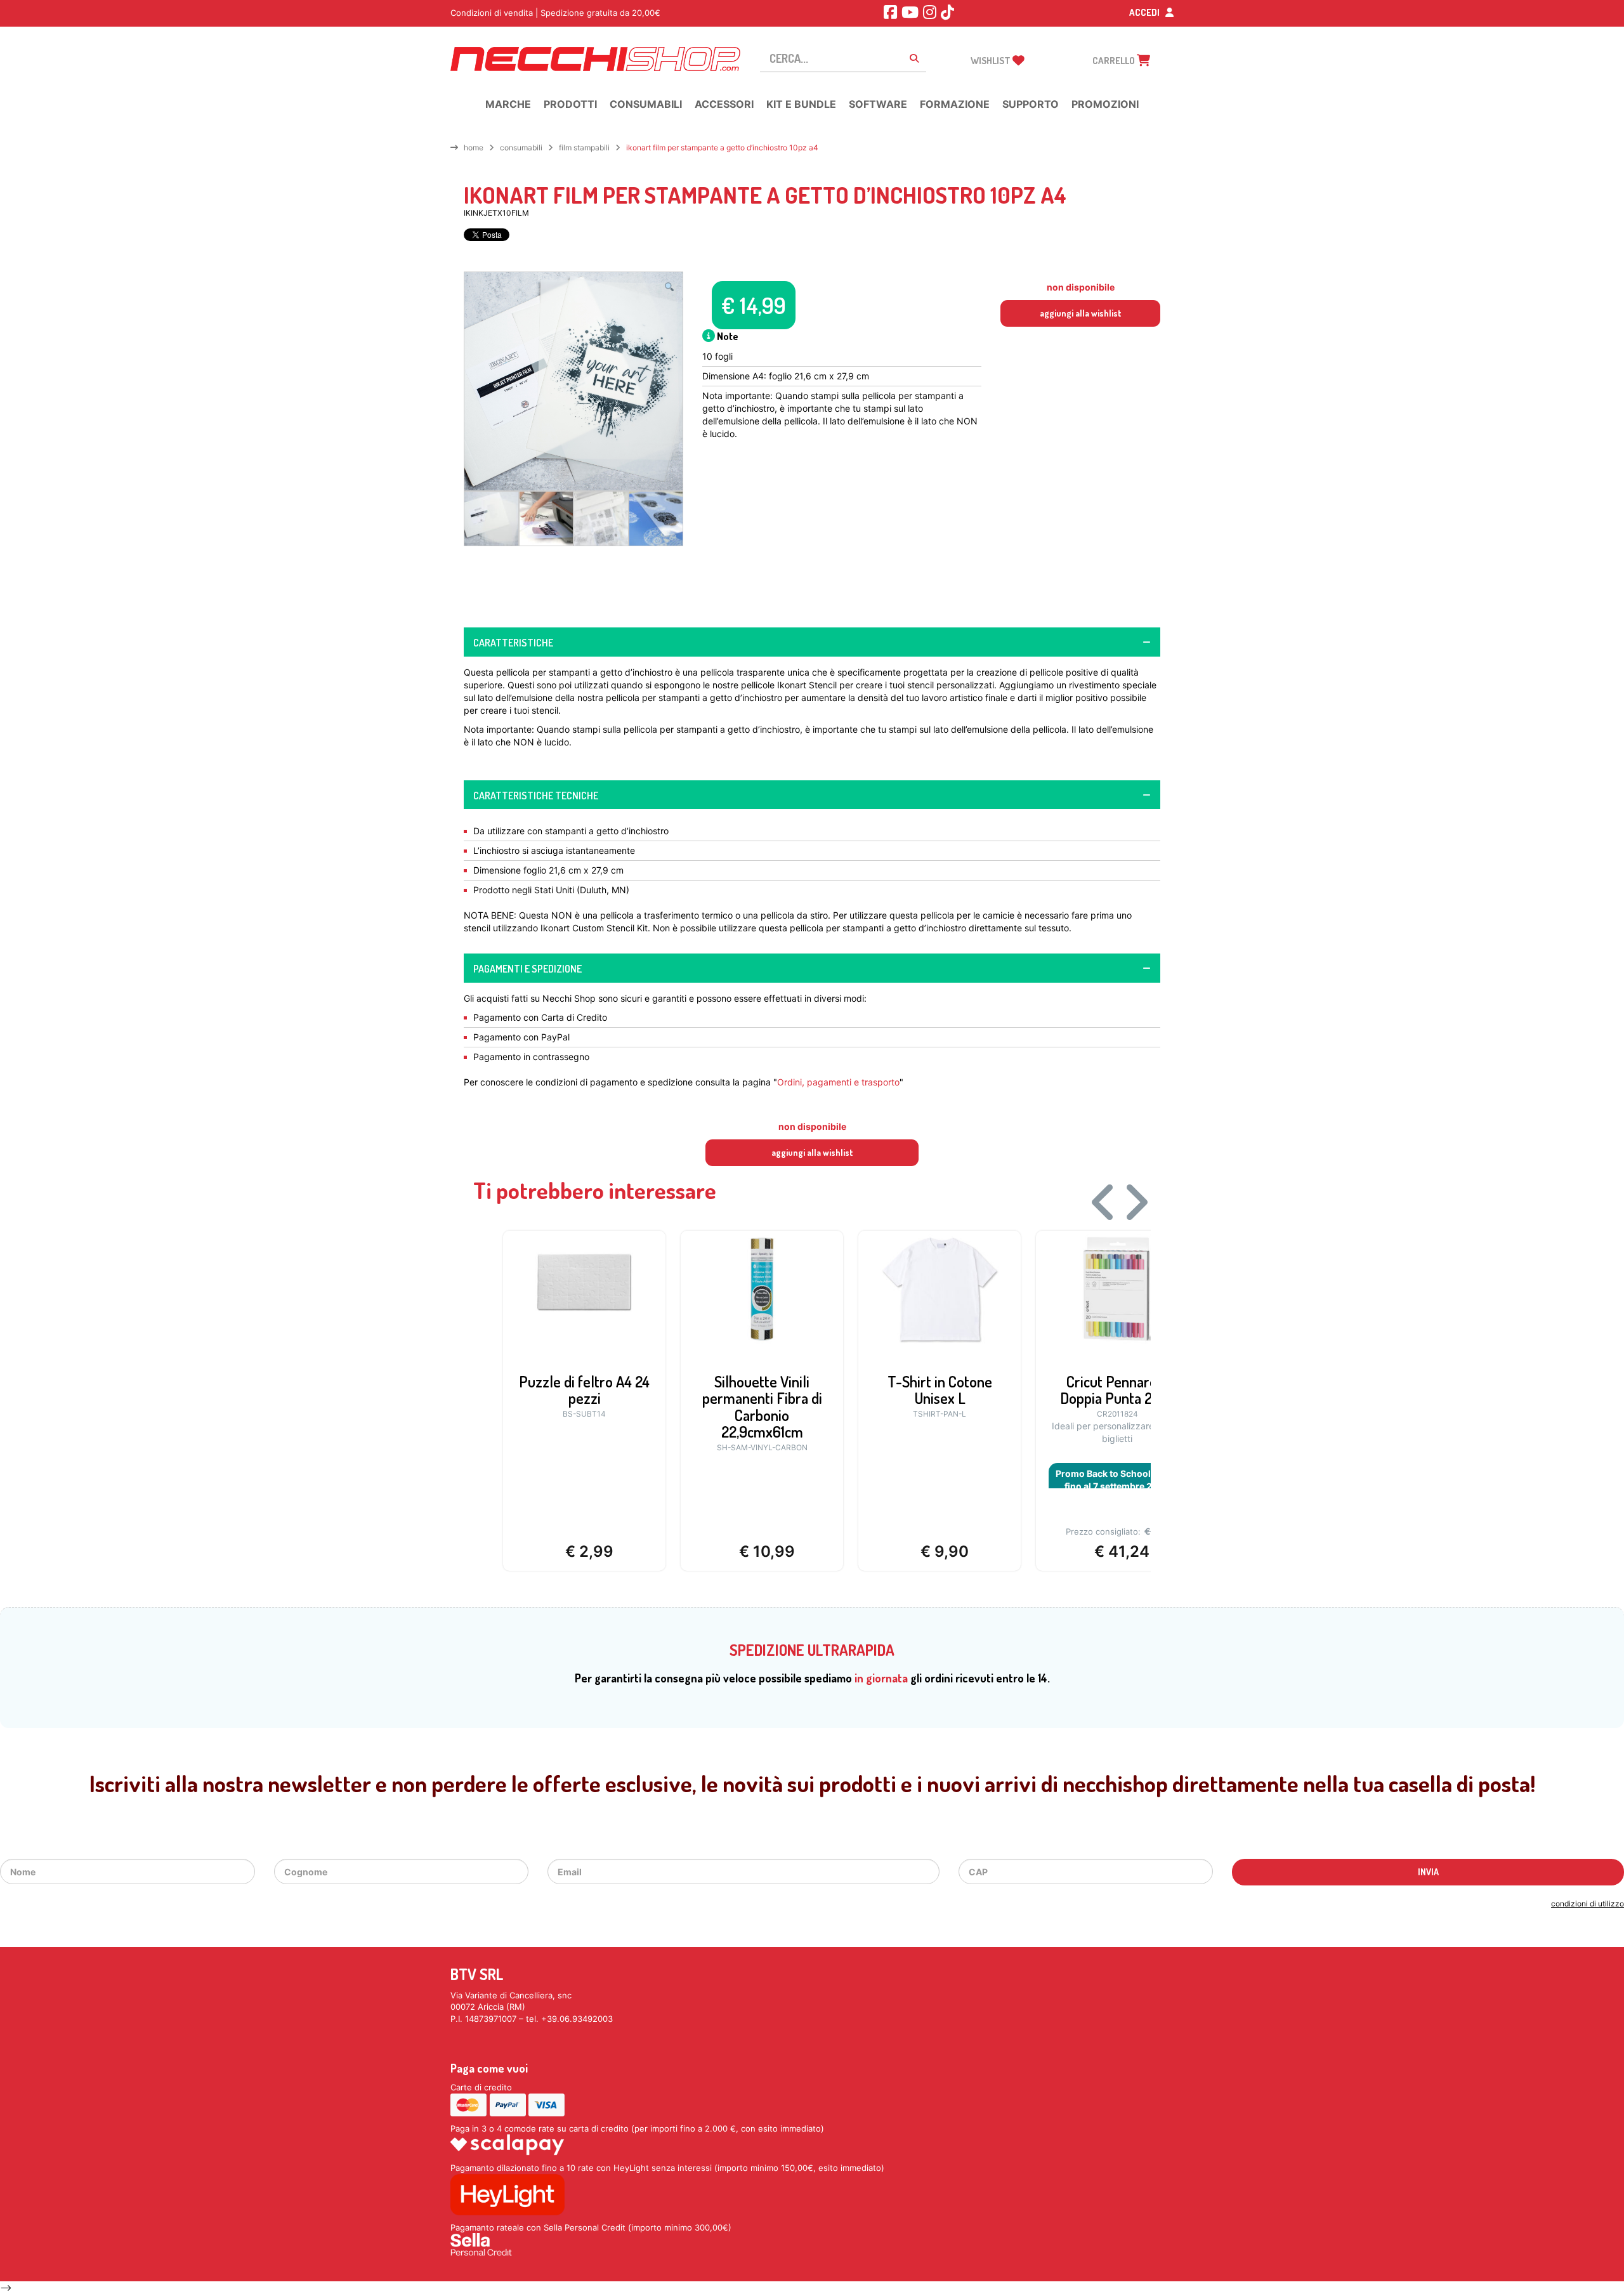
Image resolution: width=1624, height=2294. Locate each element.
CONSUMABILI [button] (646, 104)
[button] (669, 287)
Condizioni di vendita (492, 13)
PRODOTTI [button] (570, 104)
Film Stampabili (584, 147)
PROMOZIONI (1105, 104)
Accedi (1145, 12)
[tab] (812, 642)
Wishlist (992, 61)
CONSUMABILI (521, 147)
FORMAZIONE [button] (955, 104)
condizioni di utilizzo (1588, 1904)
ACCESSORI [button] (724, 104)
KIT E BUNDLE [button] (801, 104)
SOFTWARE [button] (878, 104)
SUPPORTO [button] (1031, 104)
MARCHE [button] (508, 104)
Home (474, 147)
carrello (1115, 61)
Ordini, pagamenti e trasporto (838, 1082)
